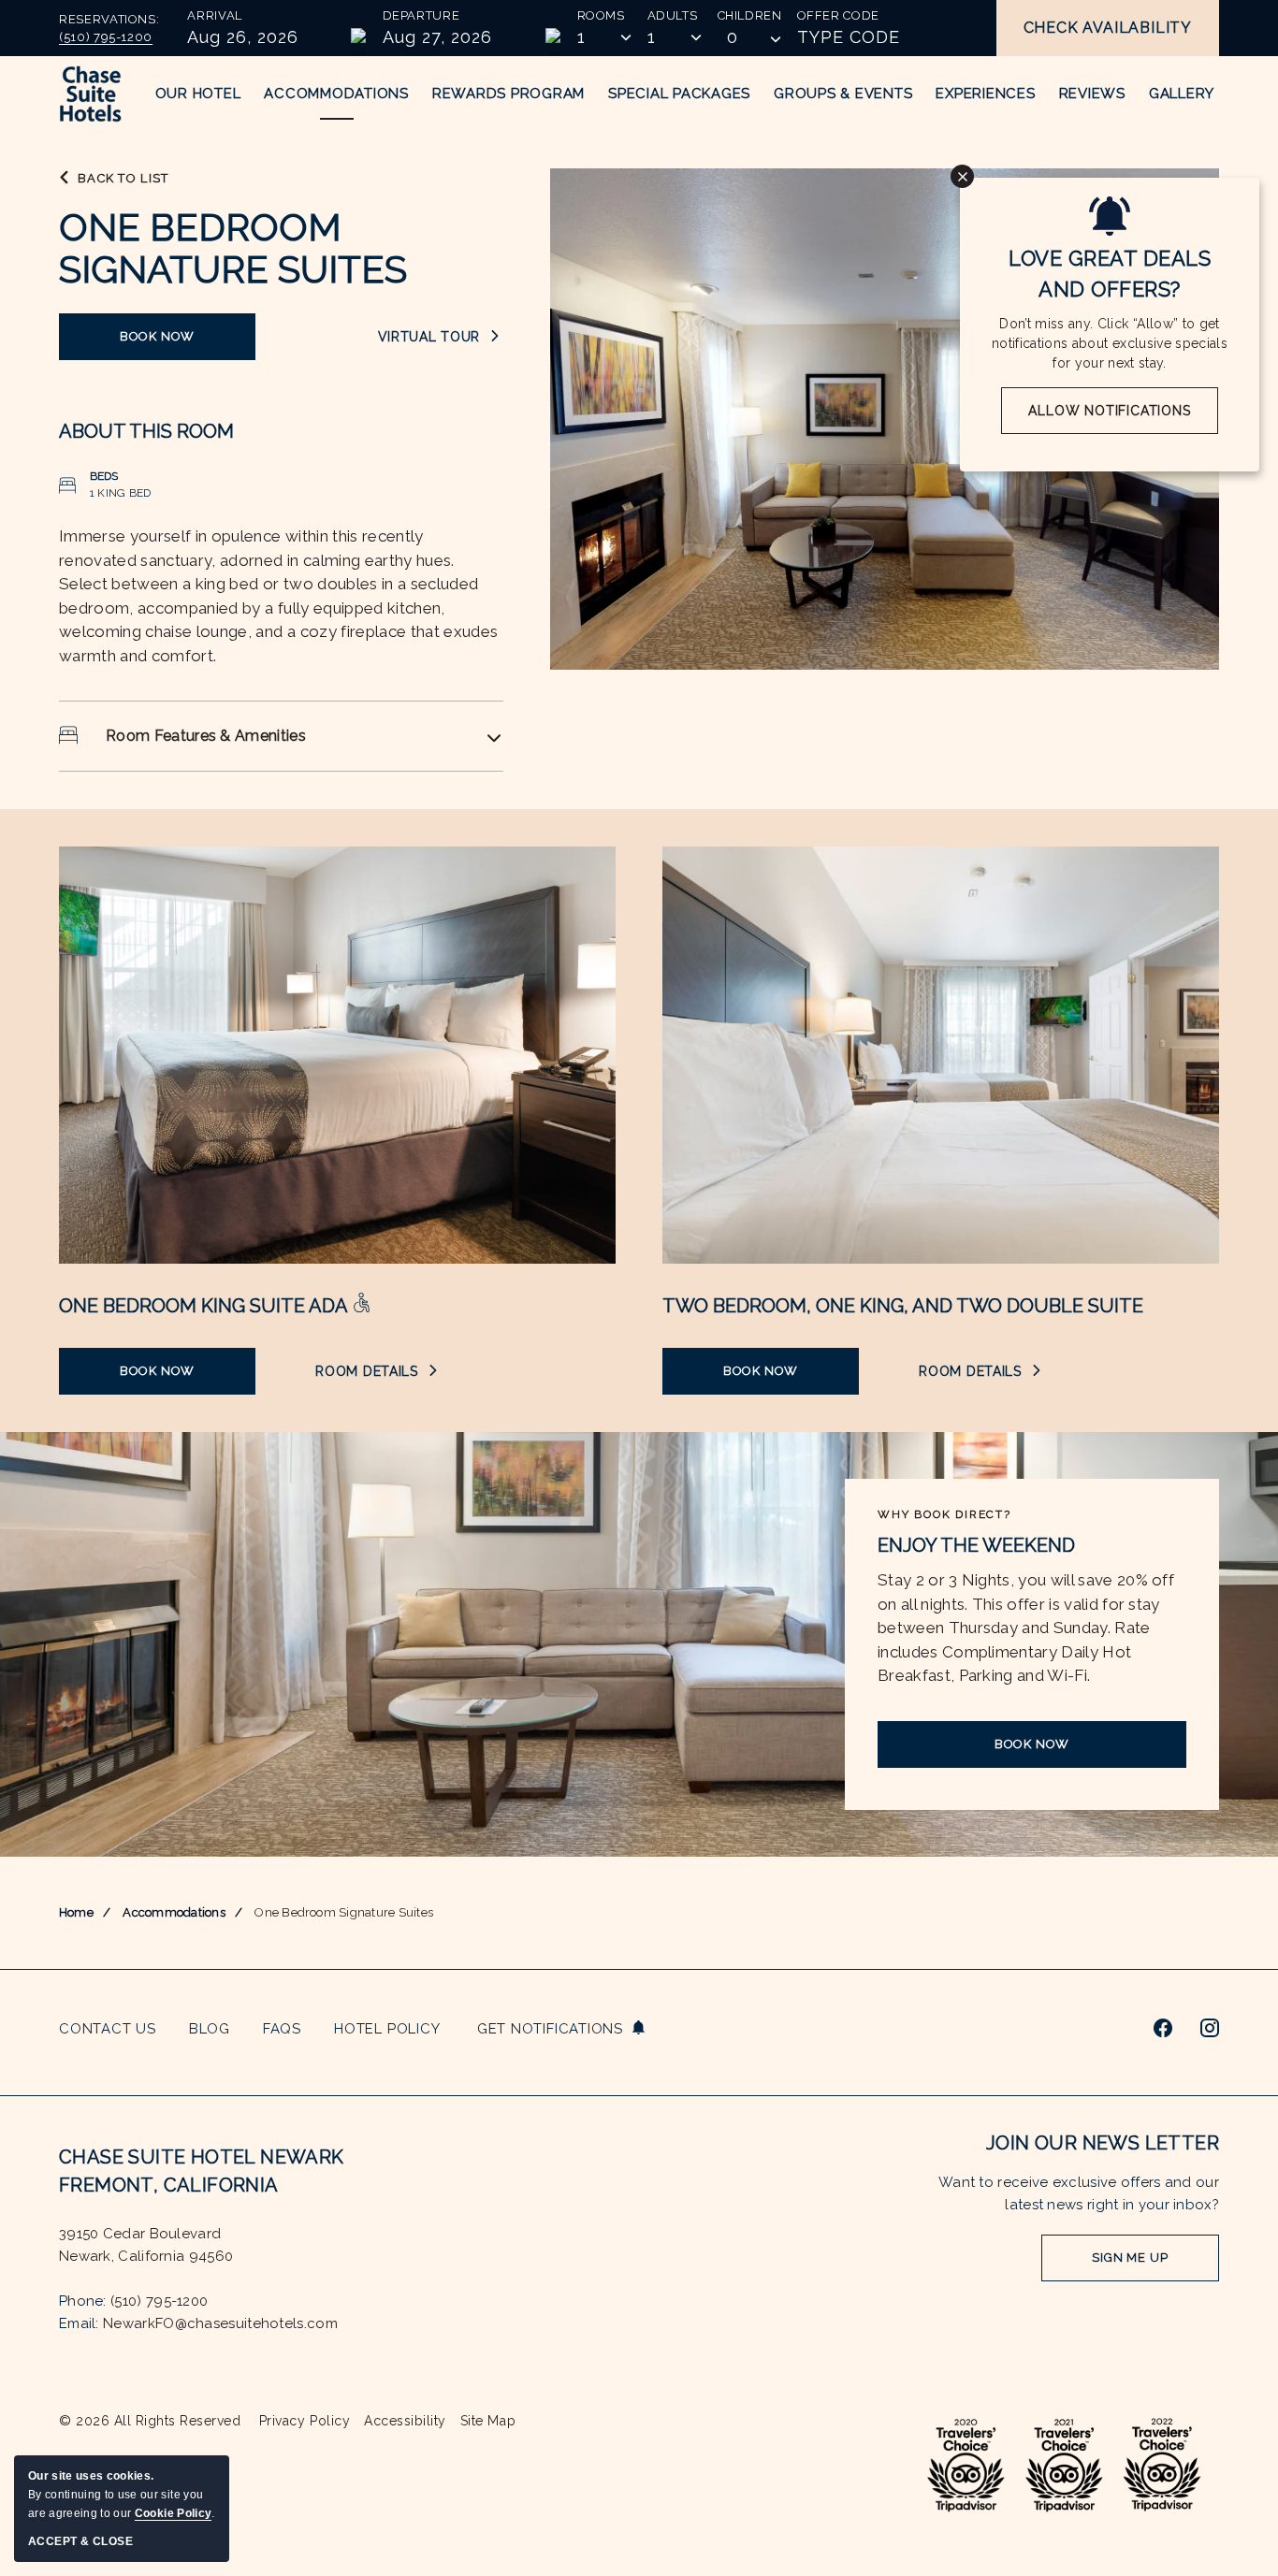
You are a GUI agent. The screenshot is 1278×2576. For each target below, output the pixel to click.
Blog (210, 2029)
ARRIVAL (215, 15)
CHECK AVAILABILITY (1108, 28)
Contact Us (108, 2029)
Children (750, 15)
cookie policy (173, 2513)
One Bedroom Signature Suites (233, 248)
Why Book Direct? (944, 1514)
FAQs (282, 2029)
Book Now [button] (175, 345)
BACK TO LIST (123, 178)
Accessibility (405, 2421)
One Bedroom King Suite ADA (205, 1306)
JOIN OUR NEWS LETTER (1103, 2143)
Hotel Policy (387, 2029)
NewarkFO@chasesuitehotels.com (220, 2323)
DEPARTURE (421, 15)
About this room (146, 431)
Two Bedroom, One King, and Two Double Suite (903, 1306)
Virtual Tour (441, 337)
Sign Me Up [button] (1134, 2266)
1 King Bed (120, 493)
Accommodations (174, 1912)
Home (76, 1912)
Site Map (488, 2421)
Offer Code (839, 15)
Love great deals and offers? (1110, 274)
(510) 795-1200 (106, 37)
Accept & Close (80, 2541)
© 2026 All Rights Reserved (150, 2421)
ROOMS (601, 15)
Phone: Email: (198, 2279)
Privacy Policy (305, 2421)
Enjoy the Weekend (976, 1545)
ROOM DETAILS (376, 1372)
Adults (673, 15)
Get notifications (550, 2029)
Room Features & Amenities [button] (206, 736)
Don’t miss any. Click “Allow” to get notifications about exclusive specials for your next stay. (1110, 343)
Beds (104, 476)
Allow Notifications (1109, 411)
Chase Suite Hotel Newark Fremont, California (202, 2171)
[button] (750, 37)
